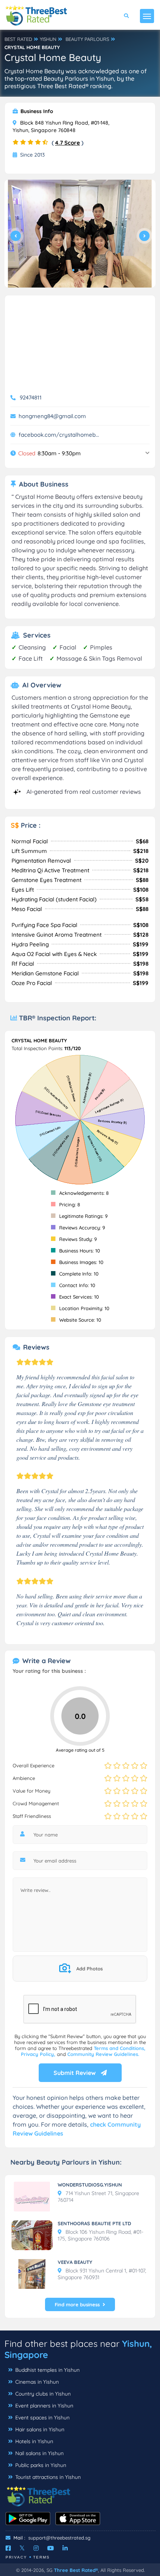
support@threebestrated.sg (59, 2538)
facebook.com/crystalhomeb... (59, 435)
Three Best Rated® (76, 2570)
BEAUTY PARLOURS (87, 39)
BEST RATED (18, 39)
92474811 (31, 397)
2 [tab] (79, 270)
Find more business (77, 2304)
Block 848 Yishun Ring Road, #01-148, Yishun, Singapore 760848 (61, 126)
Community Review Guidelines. (103, 2054)
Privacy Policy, (39, 2054)
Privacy (16, 2557)
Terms (41, 2557)
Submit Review (75, 2073)
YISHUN (48, 39)
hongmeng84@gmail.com (52, 416)
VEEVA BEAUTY (75, 2262)
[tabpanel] (80, 234)
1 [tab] (73, 270)
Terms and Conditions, (120, 2048)
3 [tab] (85, 270)
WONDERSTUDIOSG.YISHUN (90, 2185)
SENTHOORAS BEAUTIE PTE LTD (94, 2223)
